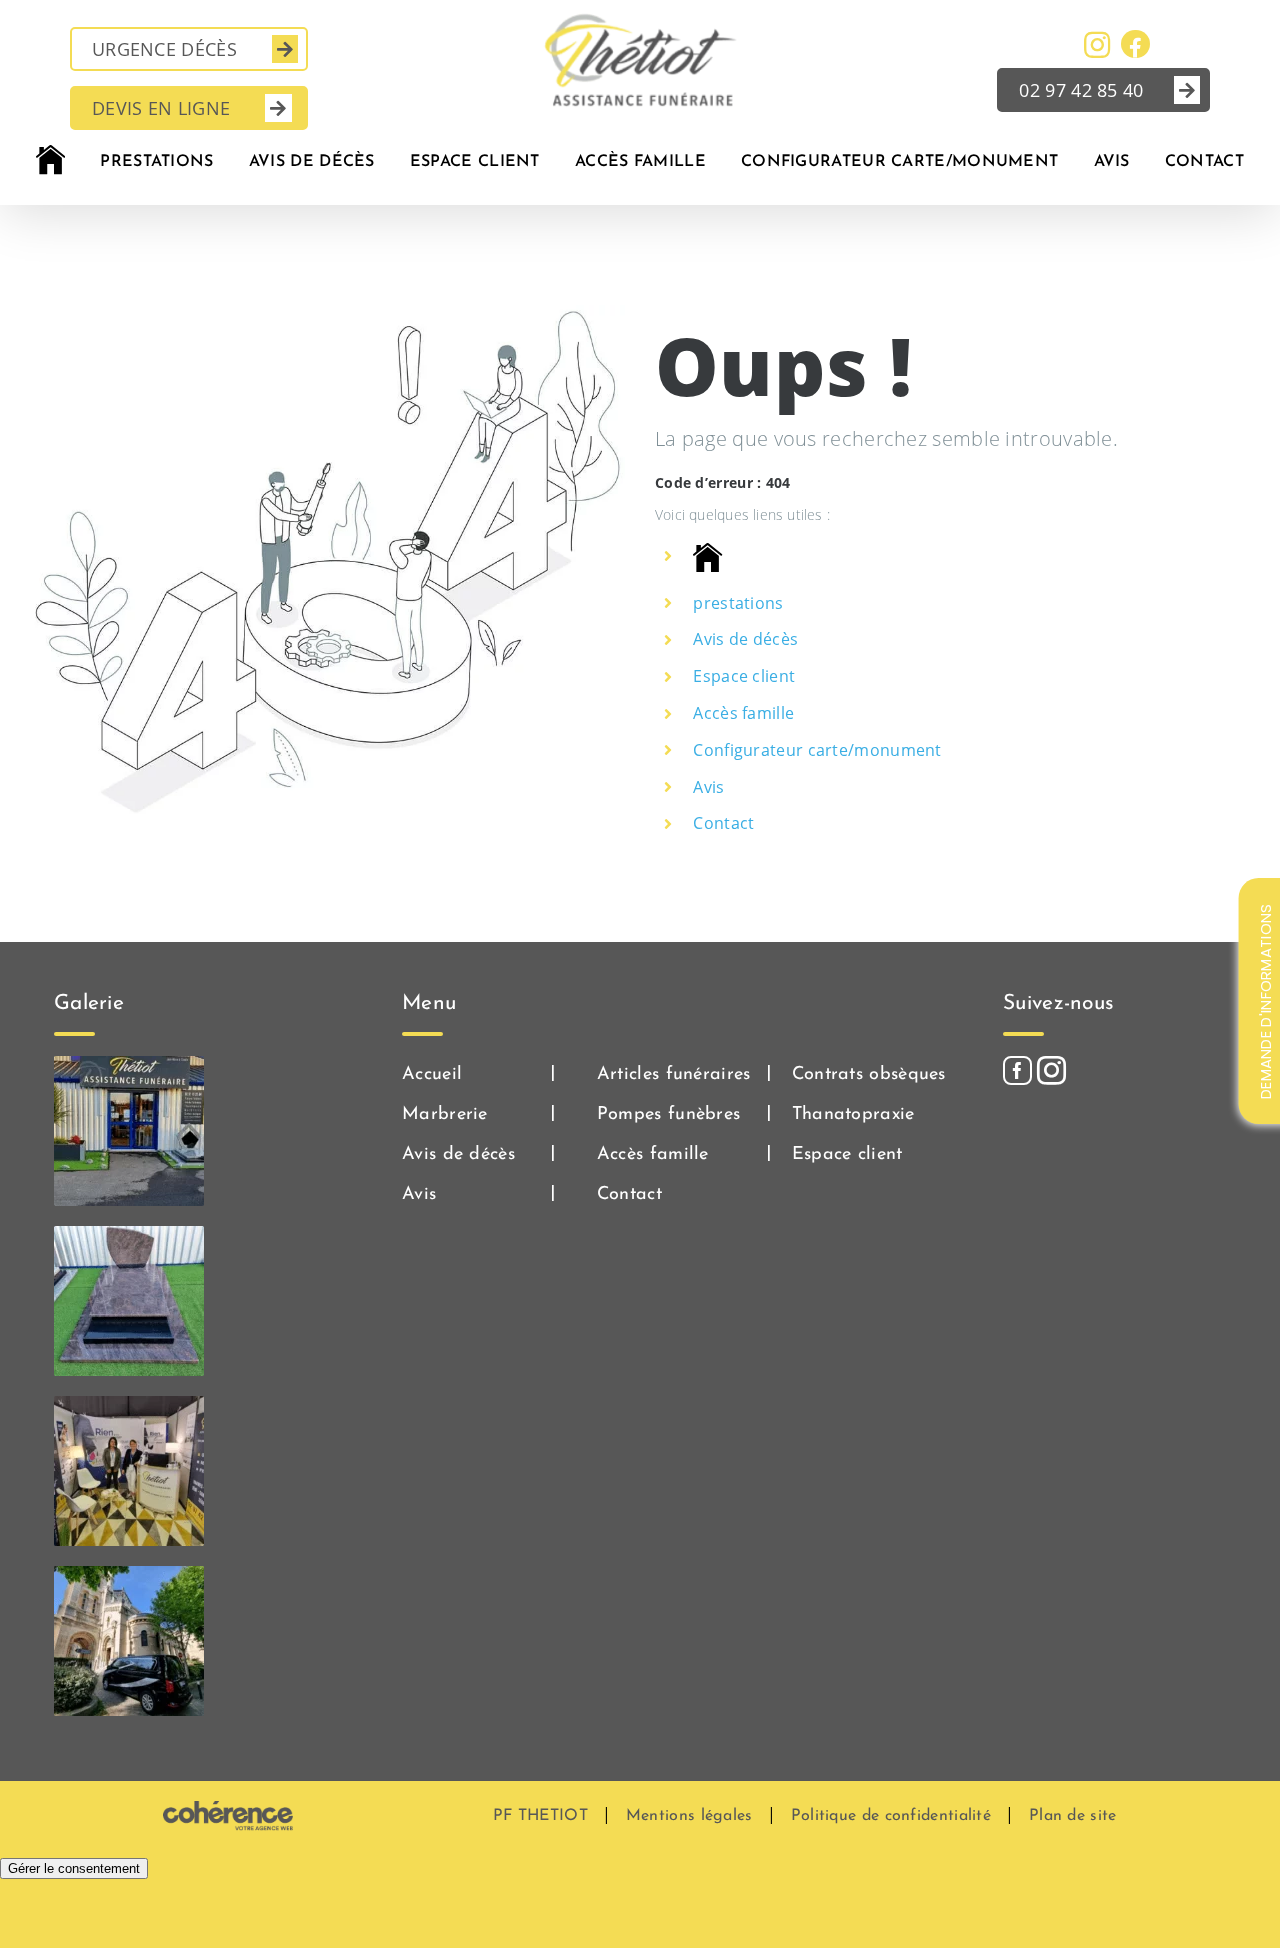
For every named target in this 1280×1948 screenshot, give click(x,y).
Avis (708, 787)
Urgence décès (164, 49)
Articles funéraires (674, 1075)
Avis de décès (745, 639)
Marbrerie (445, 1115)
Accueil (432, 1075)
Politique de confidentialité (891, 1816)
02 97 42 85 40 (1081, 90)
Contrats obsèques (869, 1075)
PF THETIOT (540, 1816)
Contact (723, 823)
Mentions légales (689, 1816)
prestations (738, 603)
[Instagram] (1051, 1070)
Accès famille (743, 713)
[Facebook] (1017, 1070)
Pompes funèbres (669, 1115)
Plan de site (1073, 1816)
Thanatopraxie (853, 1115)
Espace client (744, 676)
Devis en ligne (161, 108)
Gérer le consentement (74, 1868)
